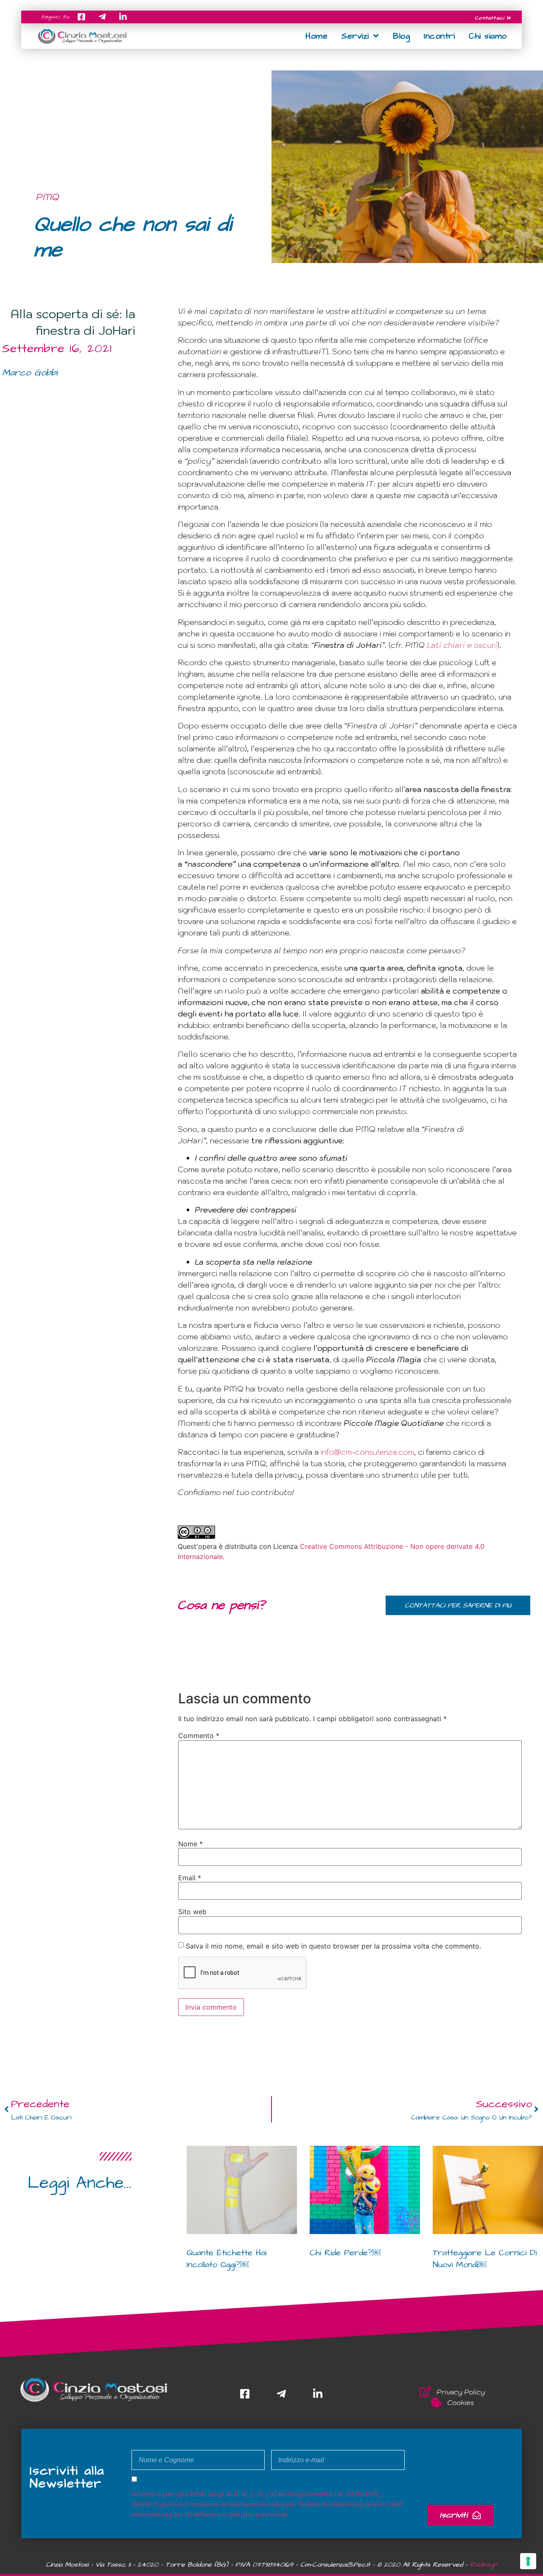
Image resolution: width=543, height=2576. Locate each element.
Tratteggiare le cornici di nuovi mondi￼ (485, 2259)
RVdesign (484, 2565)
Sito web (192, 1912)
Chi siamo (488, 36)
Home (316, 36)
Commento (199, 1736)
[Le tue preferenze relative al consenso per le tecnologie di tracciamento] (528, 2561)
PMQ (48, 197)
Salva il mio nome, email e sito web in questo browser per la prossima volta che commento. (333, 1946)
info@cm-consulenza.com (367, 1452)
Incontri (439, 36)
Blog (401, 36)
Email (190, 1878)
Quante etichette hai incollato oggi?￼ (227, 2259)
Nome (190, 1844)
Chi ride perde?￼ (345, 2253)
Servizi (355, 36)
